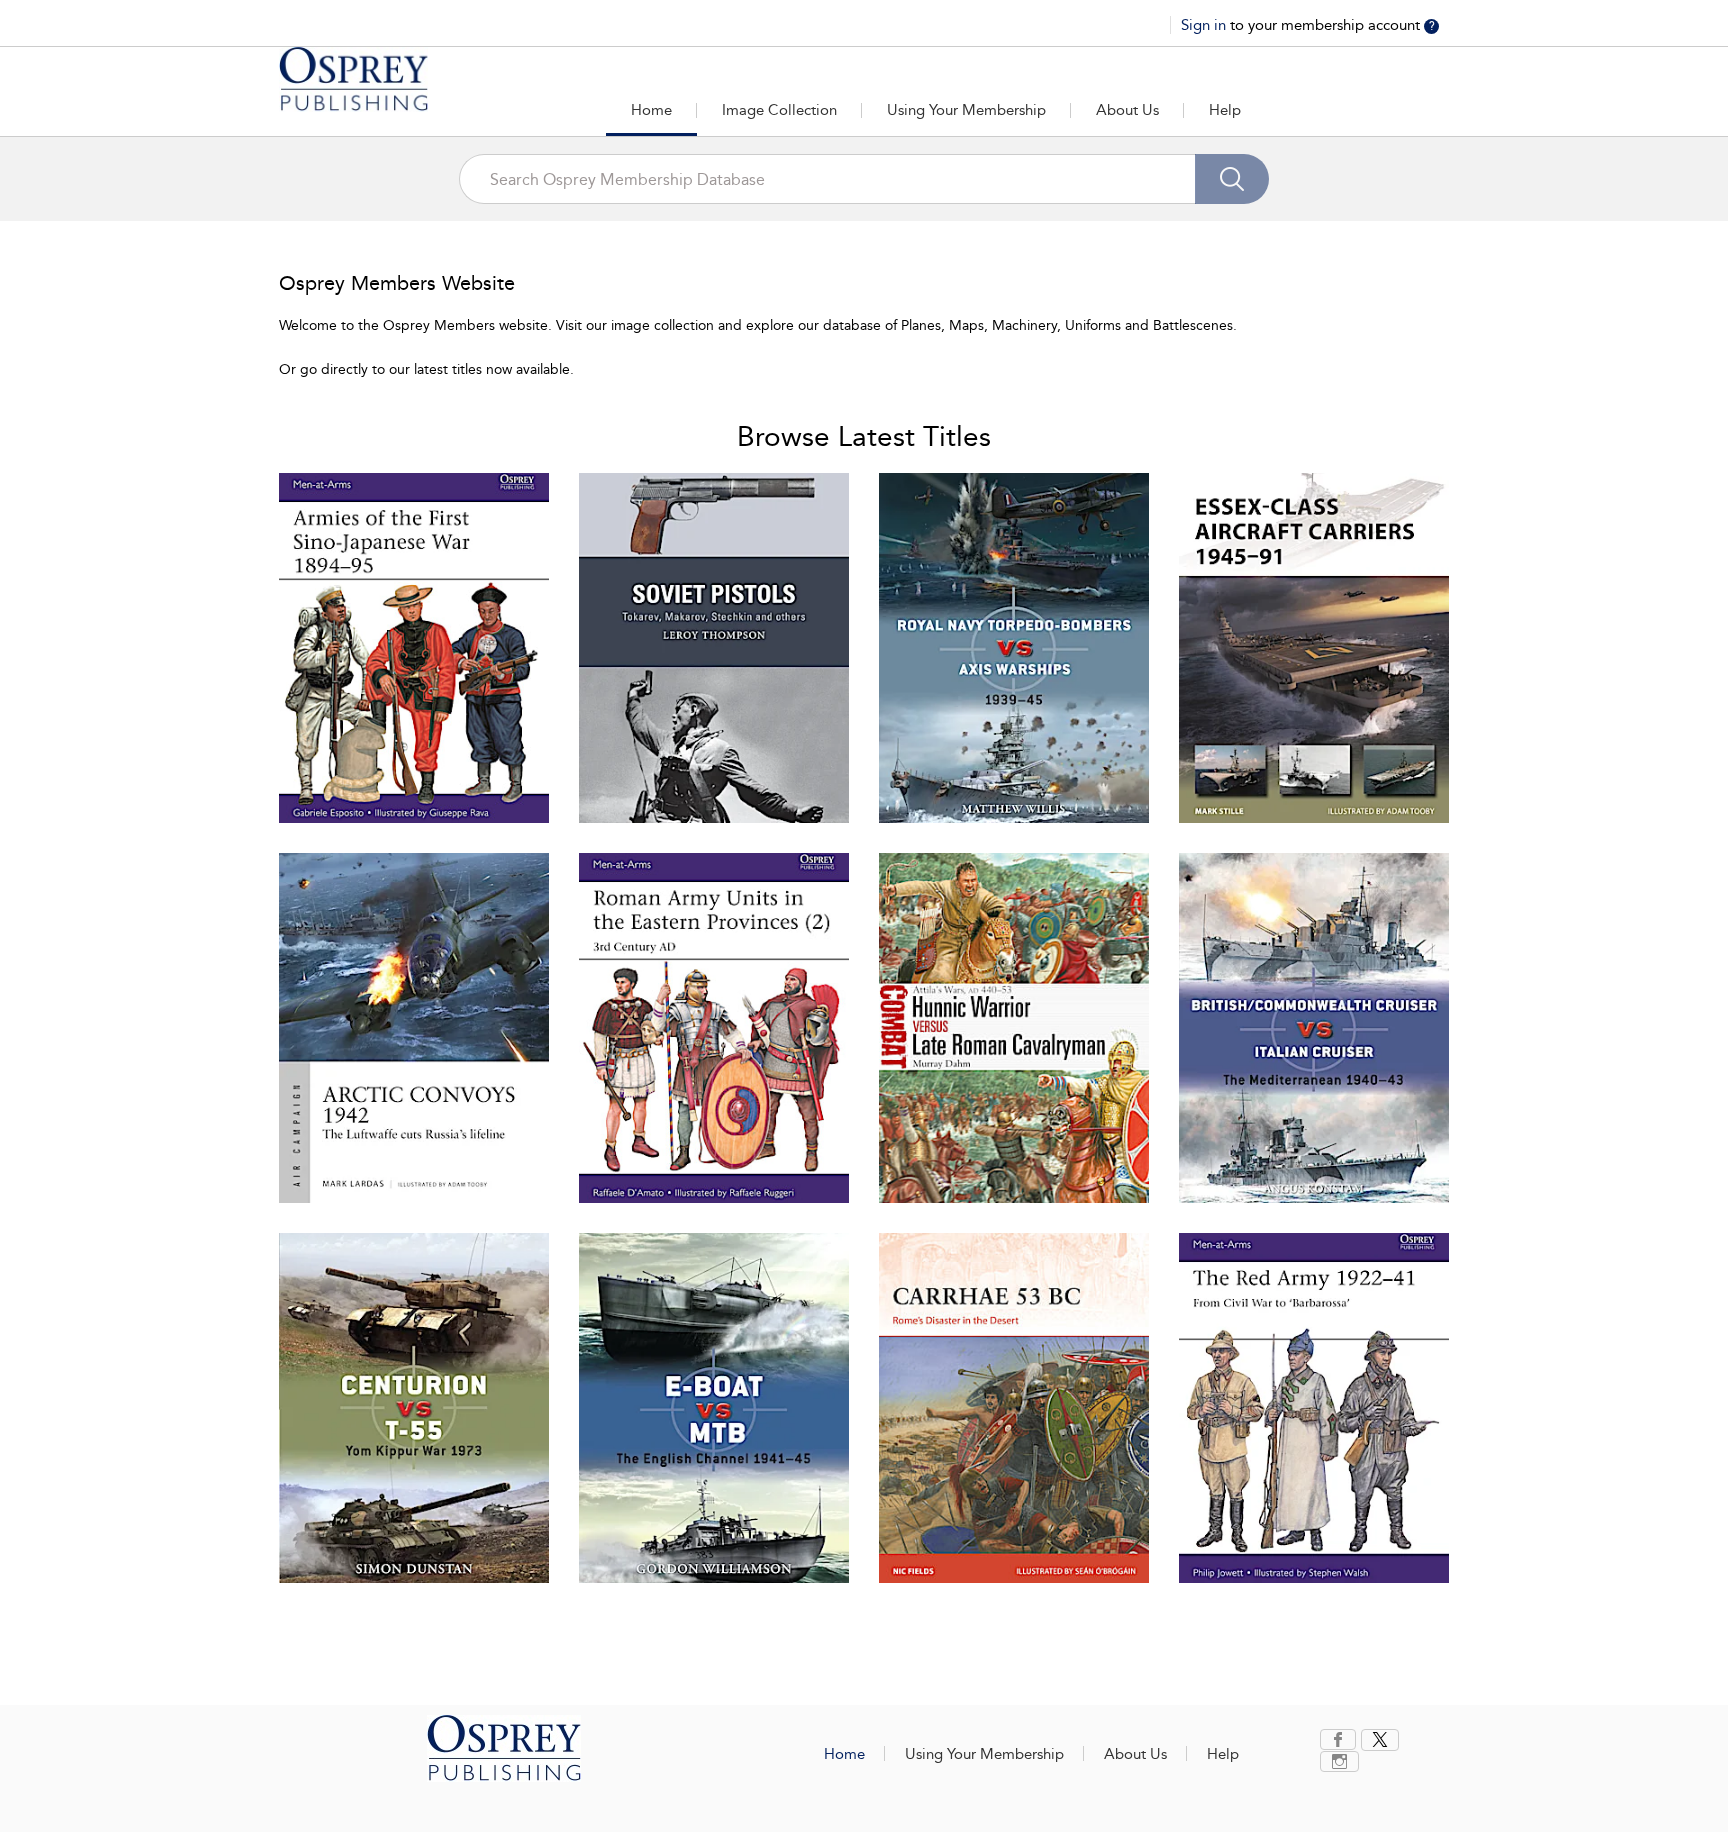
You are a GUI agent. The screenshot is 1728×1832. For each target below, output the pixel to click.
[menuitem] (1340, 1739)
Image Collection (779, 110)
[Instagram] (1339, 1761)
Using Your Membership (966, 110)
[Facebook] (1338, 1739)
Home (651, 110)
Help (1225, 110)
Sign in (1205, 25)
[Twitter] (1380, 1740)
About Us (1127, 110)
